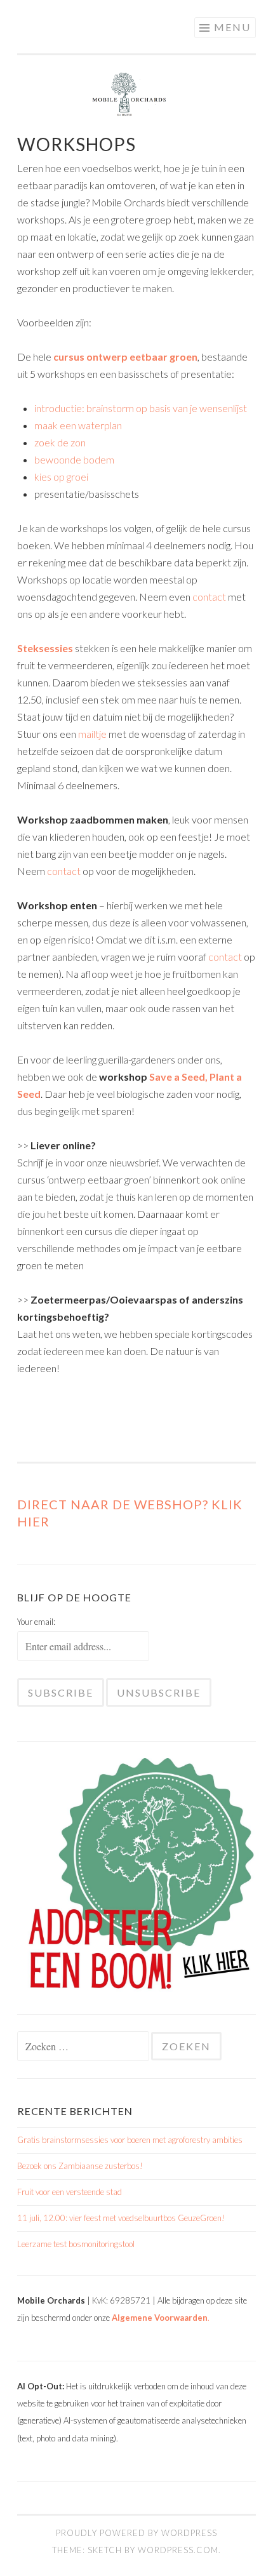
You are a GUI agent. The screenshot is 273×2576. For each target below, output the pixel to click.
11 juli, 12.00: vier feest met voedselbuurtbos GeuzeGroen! (121, 2218)
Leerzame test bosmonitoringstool (76, 2244)
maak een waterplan (78, 425)
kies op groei (61, 477)
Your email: (36, 1622)
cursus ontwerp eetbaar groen (125, 357)
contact (210, 597)
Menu (232, 27)
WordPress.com (178, 2550)
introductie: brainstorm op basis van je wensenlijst (141, 408)
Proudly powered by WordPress (136, 2533)
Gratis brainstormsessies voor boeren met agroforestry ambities (130, 2140)
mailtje (93, 734)
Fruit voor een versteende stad (70, 2192)
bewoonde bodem (74, 459)
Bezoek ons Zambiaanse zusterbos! (80, 2166)
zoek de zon (60, 442)
